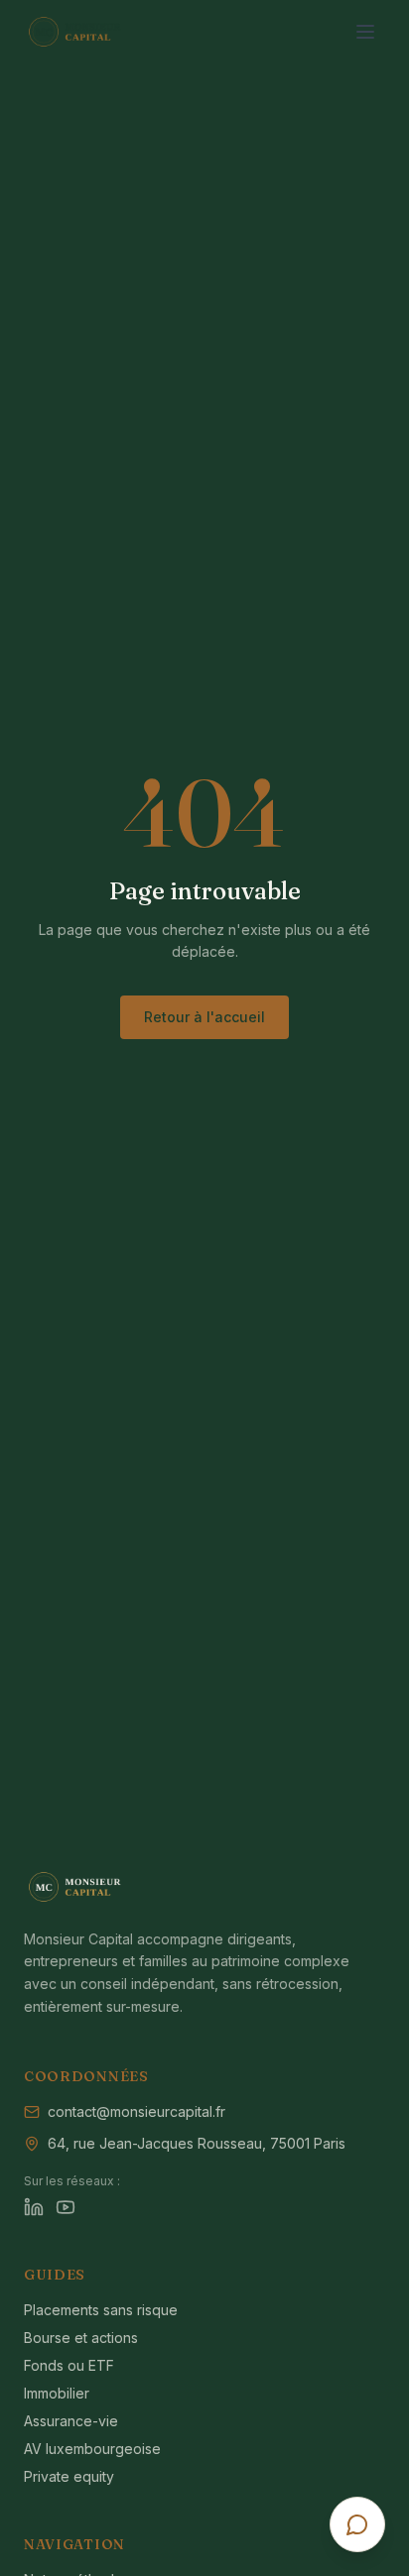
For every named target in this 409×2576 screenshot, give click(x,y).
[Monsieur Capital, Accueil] (105, 32)
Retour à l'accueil (204, 1017)
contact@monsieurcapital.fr (136, 2111)
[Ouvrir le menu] (365, 32)
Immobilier (57, 2393)
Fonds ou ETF (69, 2365)
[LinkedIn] (34, 2207)
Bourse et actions (81, 2338)
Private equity (69, 2476)
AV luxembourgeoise (92, 2449)
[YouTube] (66, 2207)
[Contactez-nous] (357, 2524)
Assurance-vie (71, 2421)
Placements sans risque (101, 2310)
